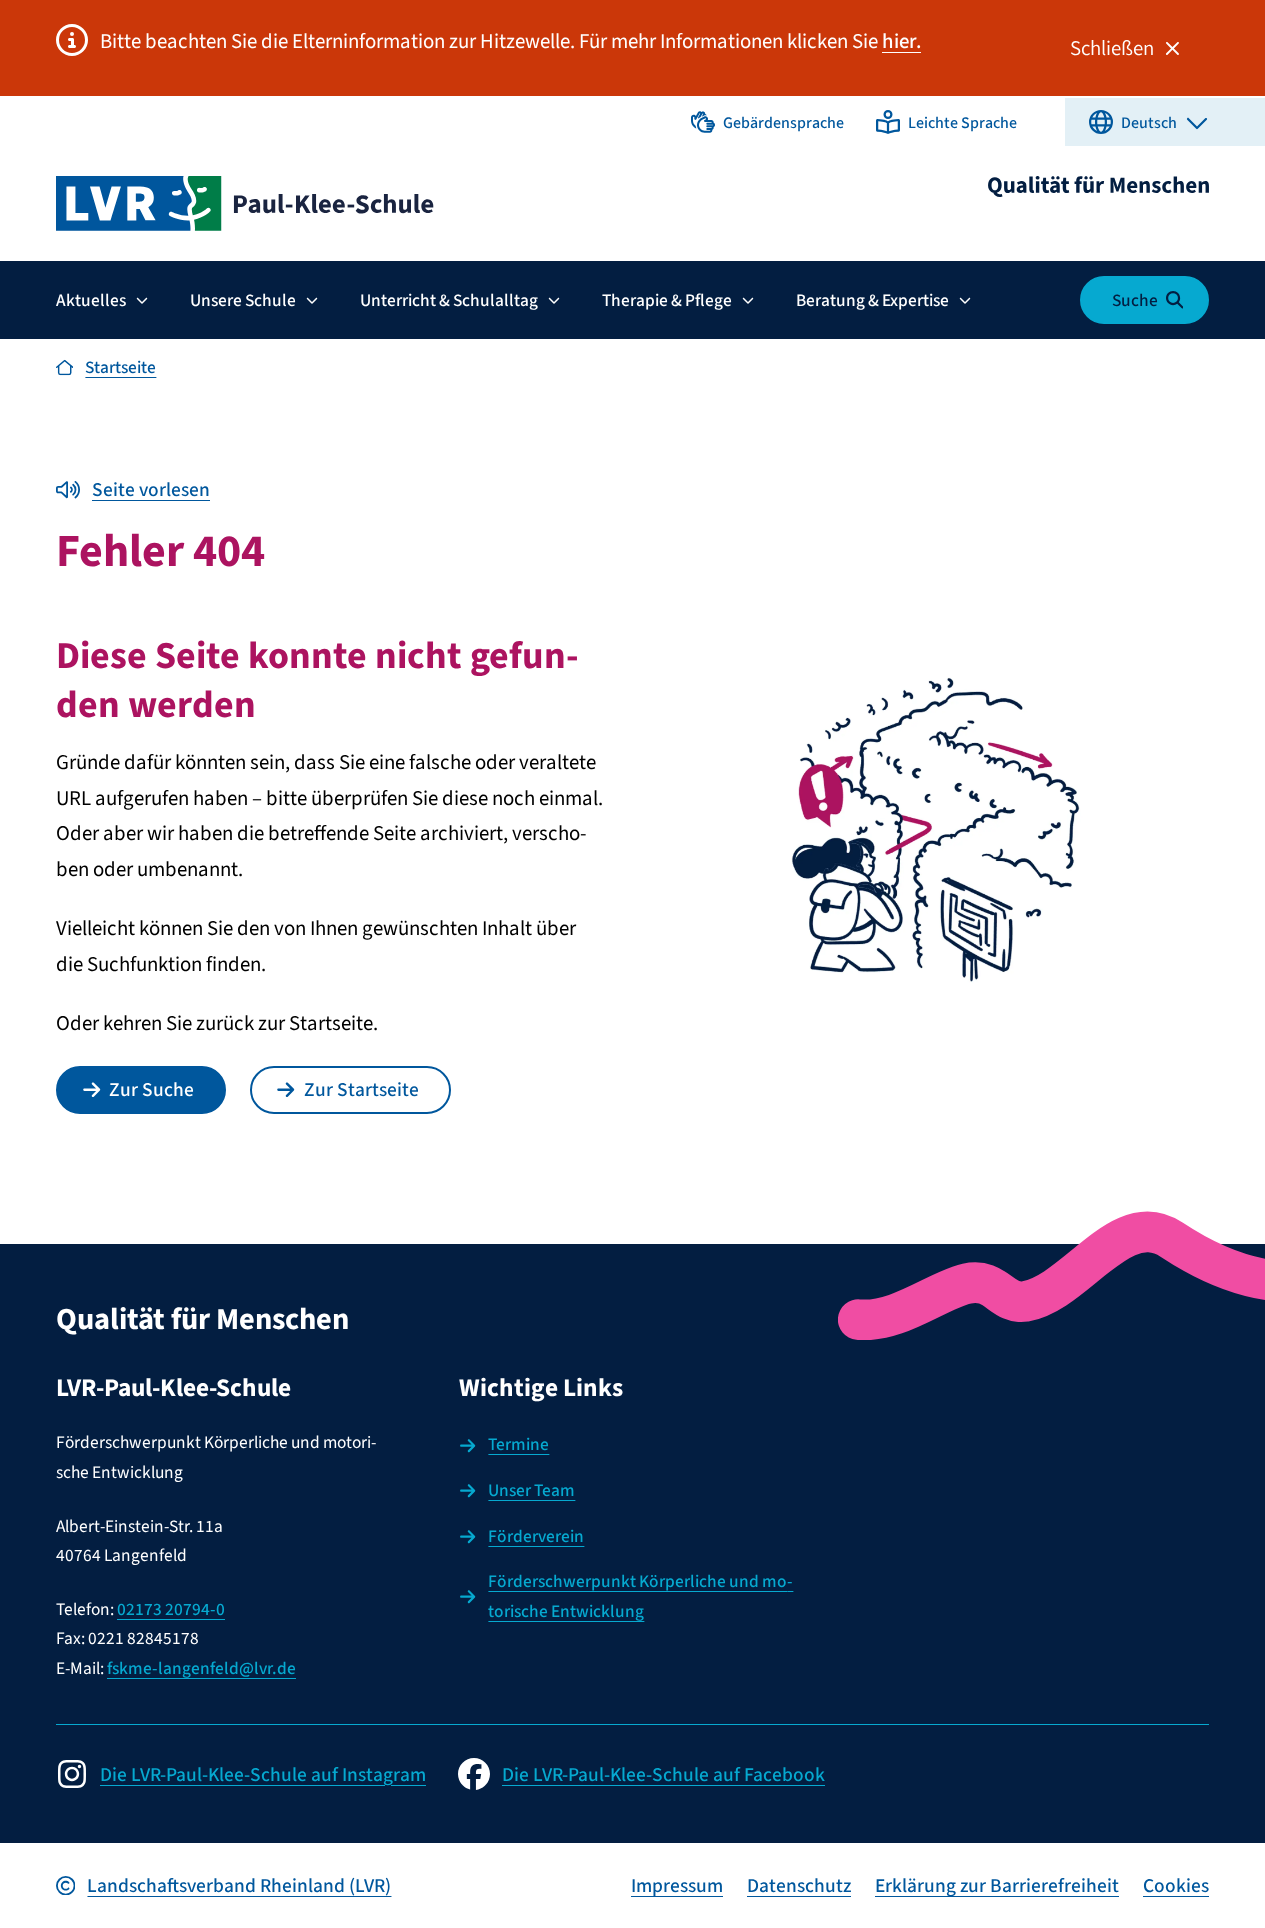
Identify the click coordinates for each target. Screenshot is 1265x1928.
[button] (767, 122)
